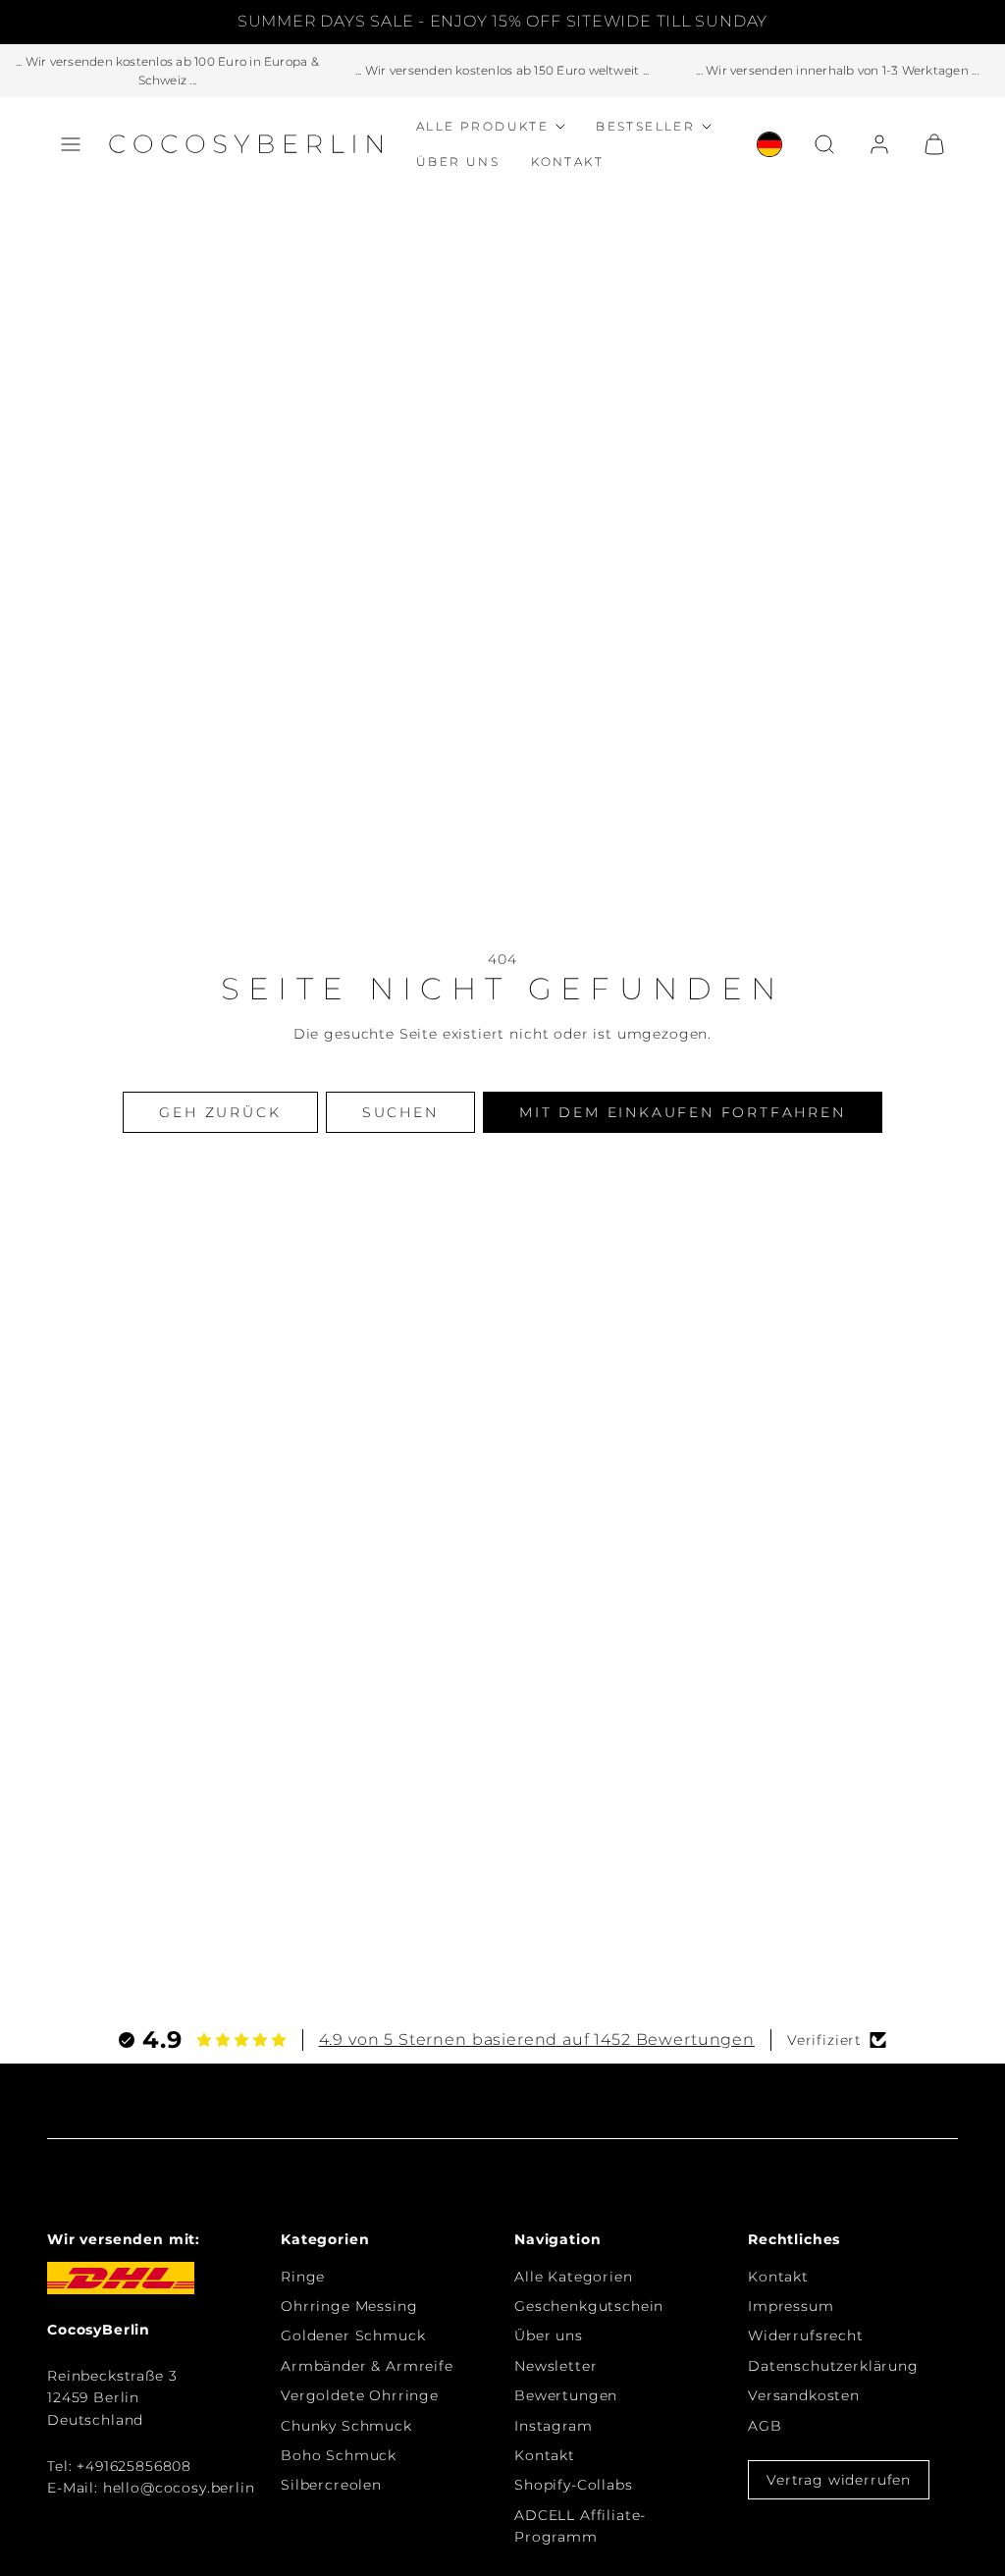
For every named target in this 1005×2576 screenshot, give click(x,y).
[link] (769, 144)
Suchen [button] (400, 1112)
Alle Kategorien (574, 2277)
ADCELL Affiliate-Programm (580, 2526)
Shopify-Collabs (574, 2485)
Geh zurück (220, 1112)
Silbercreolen (331, 2485)
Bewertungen (566, 2395)
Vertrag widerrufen (839, 2480)
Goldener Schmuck (353, 2335)
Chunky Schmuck (346, 2426)
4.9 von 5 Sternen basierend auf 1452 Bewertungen (537, 2039)
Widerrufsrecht (806, 2335)
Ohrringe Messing (349, 2306)
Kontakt (567, 161)
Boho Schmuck (339, 2455)
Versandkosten (804, 2395)
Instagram (554, 2426)
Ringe (303, 2277)
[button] (71, 144)
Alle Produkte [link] (482, 126)
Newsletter (555, 2366)
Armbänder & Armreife (367, 2366)
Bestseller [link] (645, 126)
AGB (765, 2426)
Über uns (458, 161)
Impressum (791, 2306)
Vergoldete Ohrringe (360, 2395)
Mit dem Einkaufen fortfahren (682, 1112)
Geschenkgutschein (589, 2306)
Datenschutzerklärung (833, 2366)
